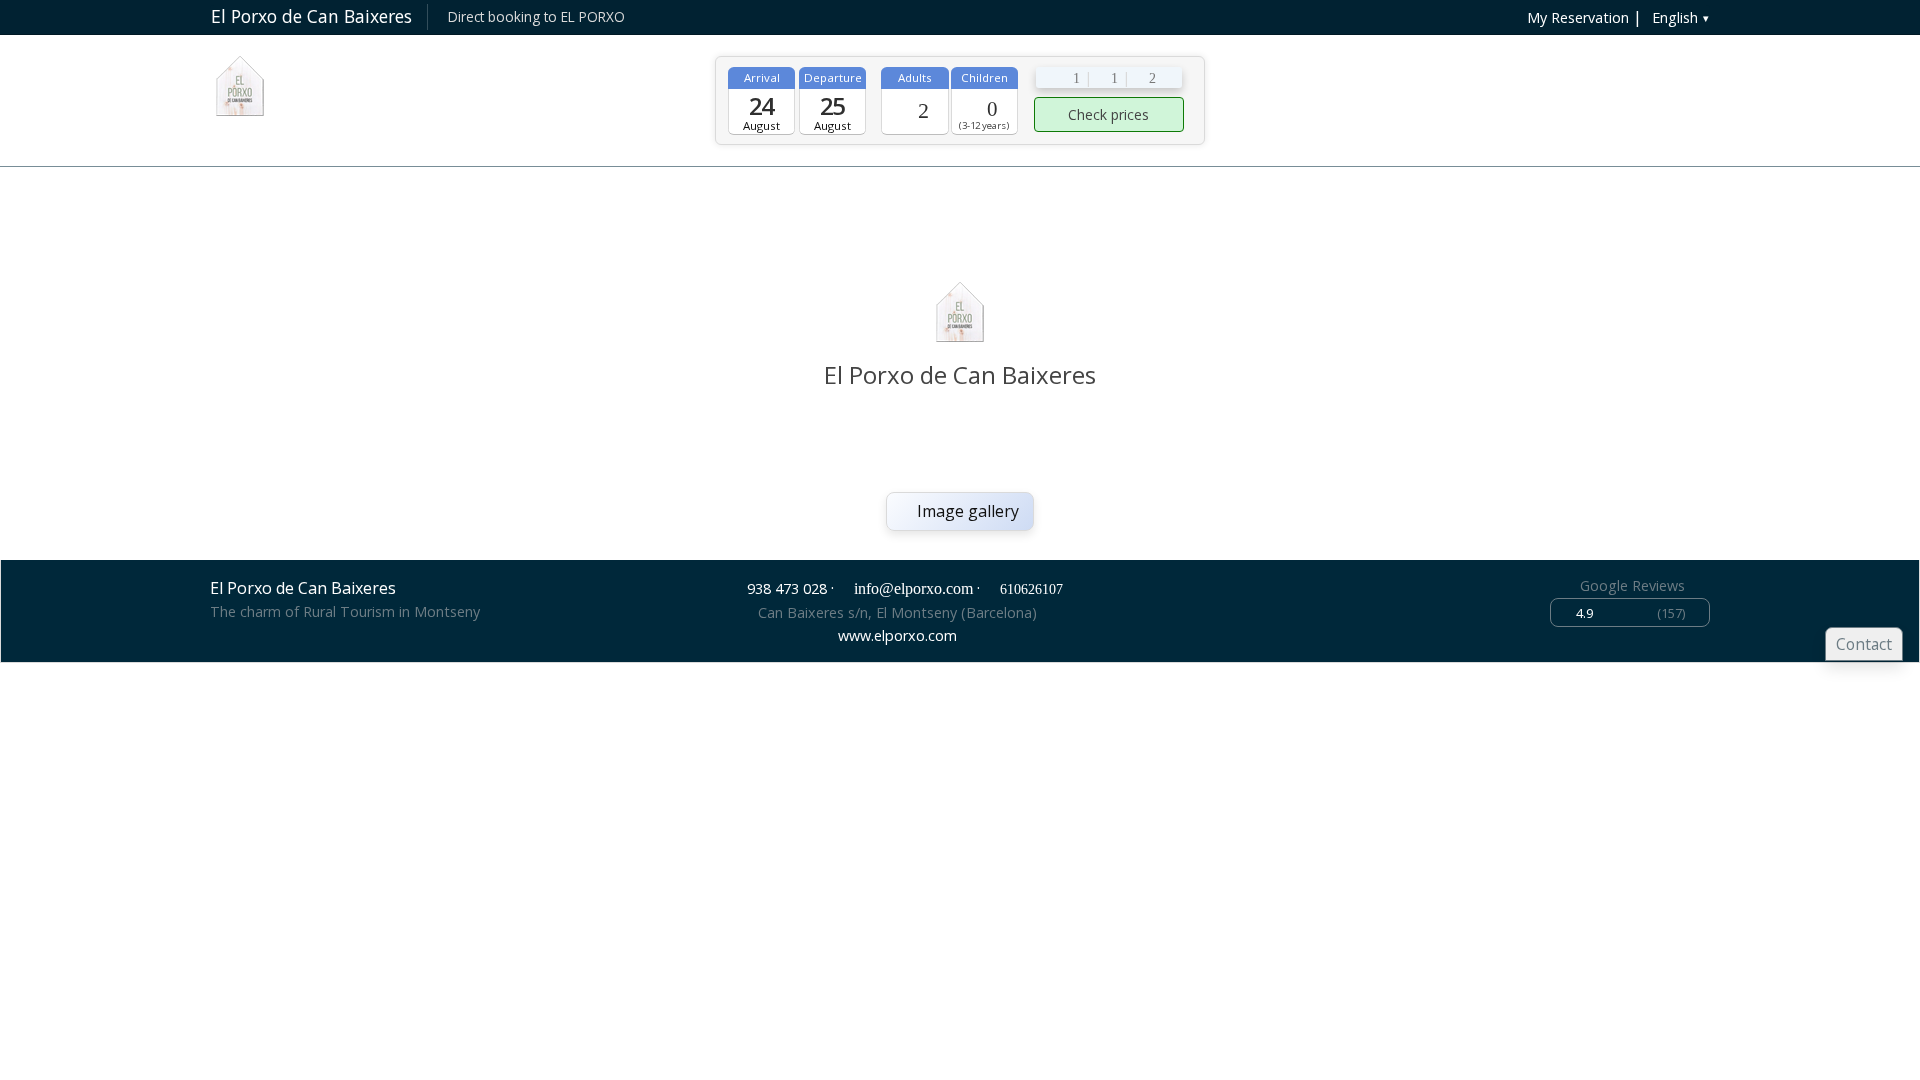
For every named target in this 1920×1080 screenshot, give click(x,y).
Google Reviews (1632, 585)
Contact (1864, 644)
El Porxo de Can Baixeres (311, 16)
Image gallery (966, 511)
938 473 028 (787, 588)
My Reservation (1576, 17)
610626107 (1031, 589)
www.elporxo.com (897, 635)
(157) (1630, 613)
